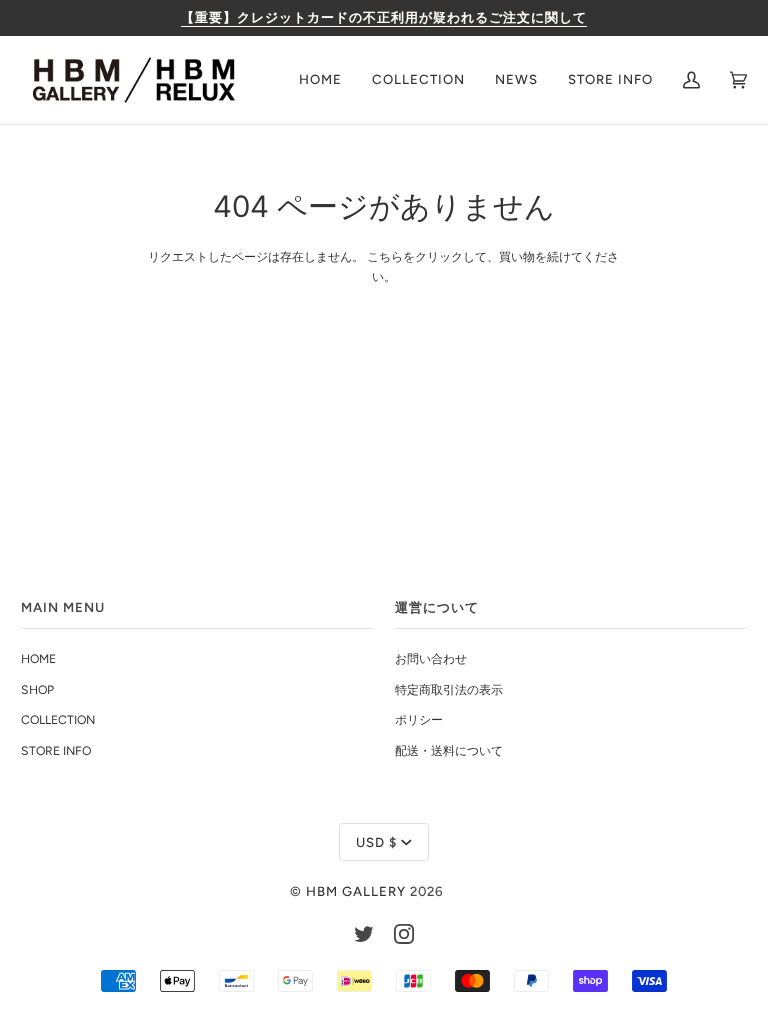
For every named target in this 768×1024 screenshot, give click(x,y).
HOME (38, 658)
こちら (385, 256)
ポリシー (419, 719)
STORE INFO (56, 750)
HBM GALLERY (356, 891)
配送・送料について (449, 750)
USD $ (376, 842)
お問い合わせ (431, 658)
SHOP (37, 689)
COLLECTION (58, 719)
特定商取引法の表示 (449, 689)
